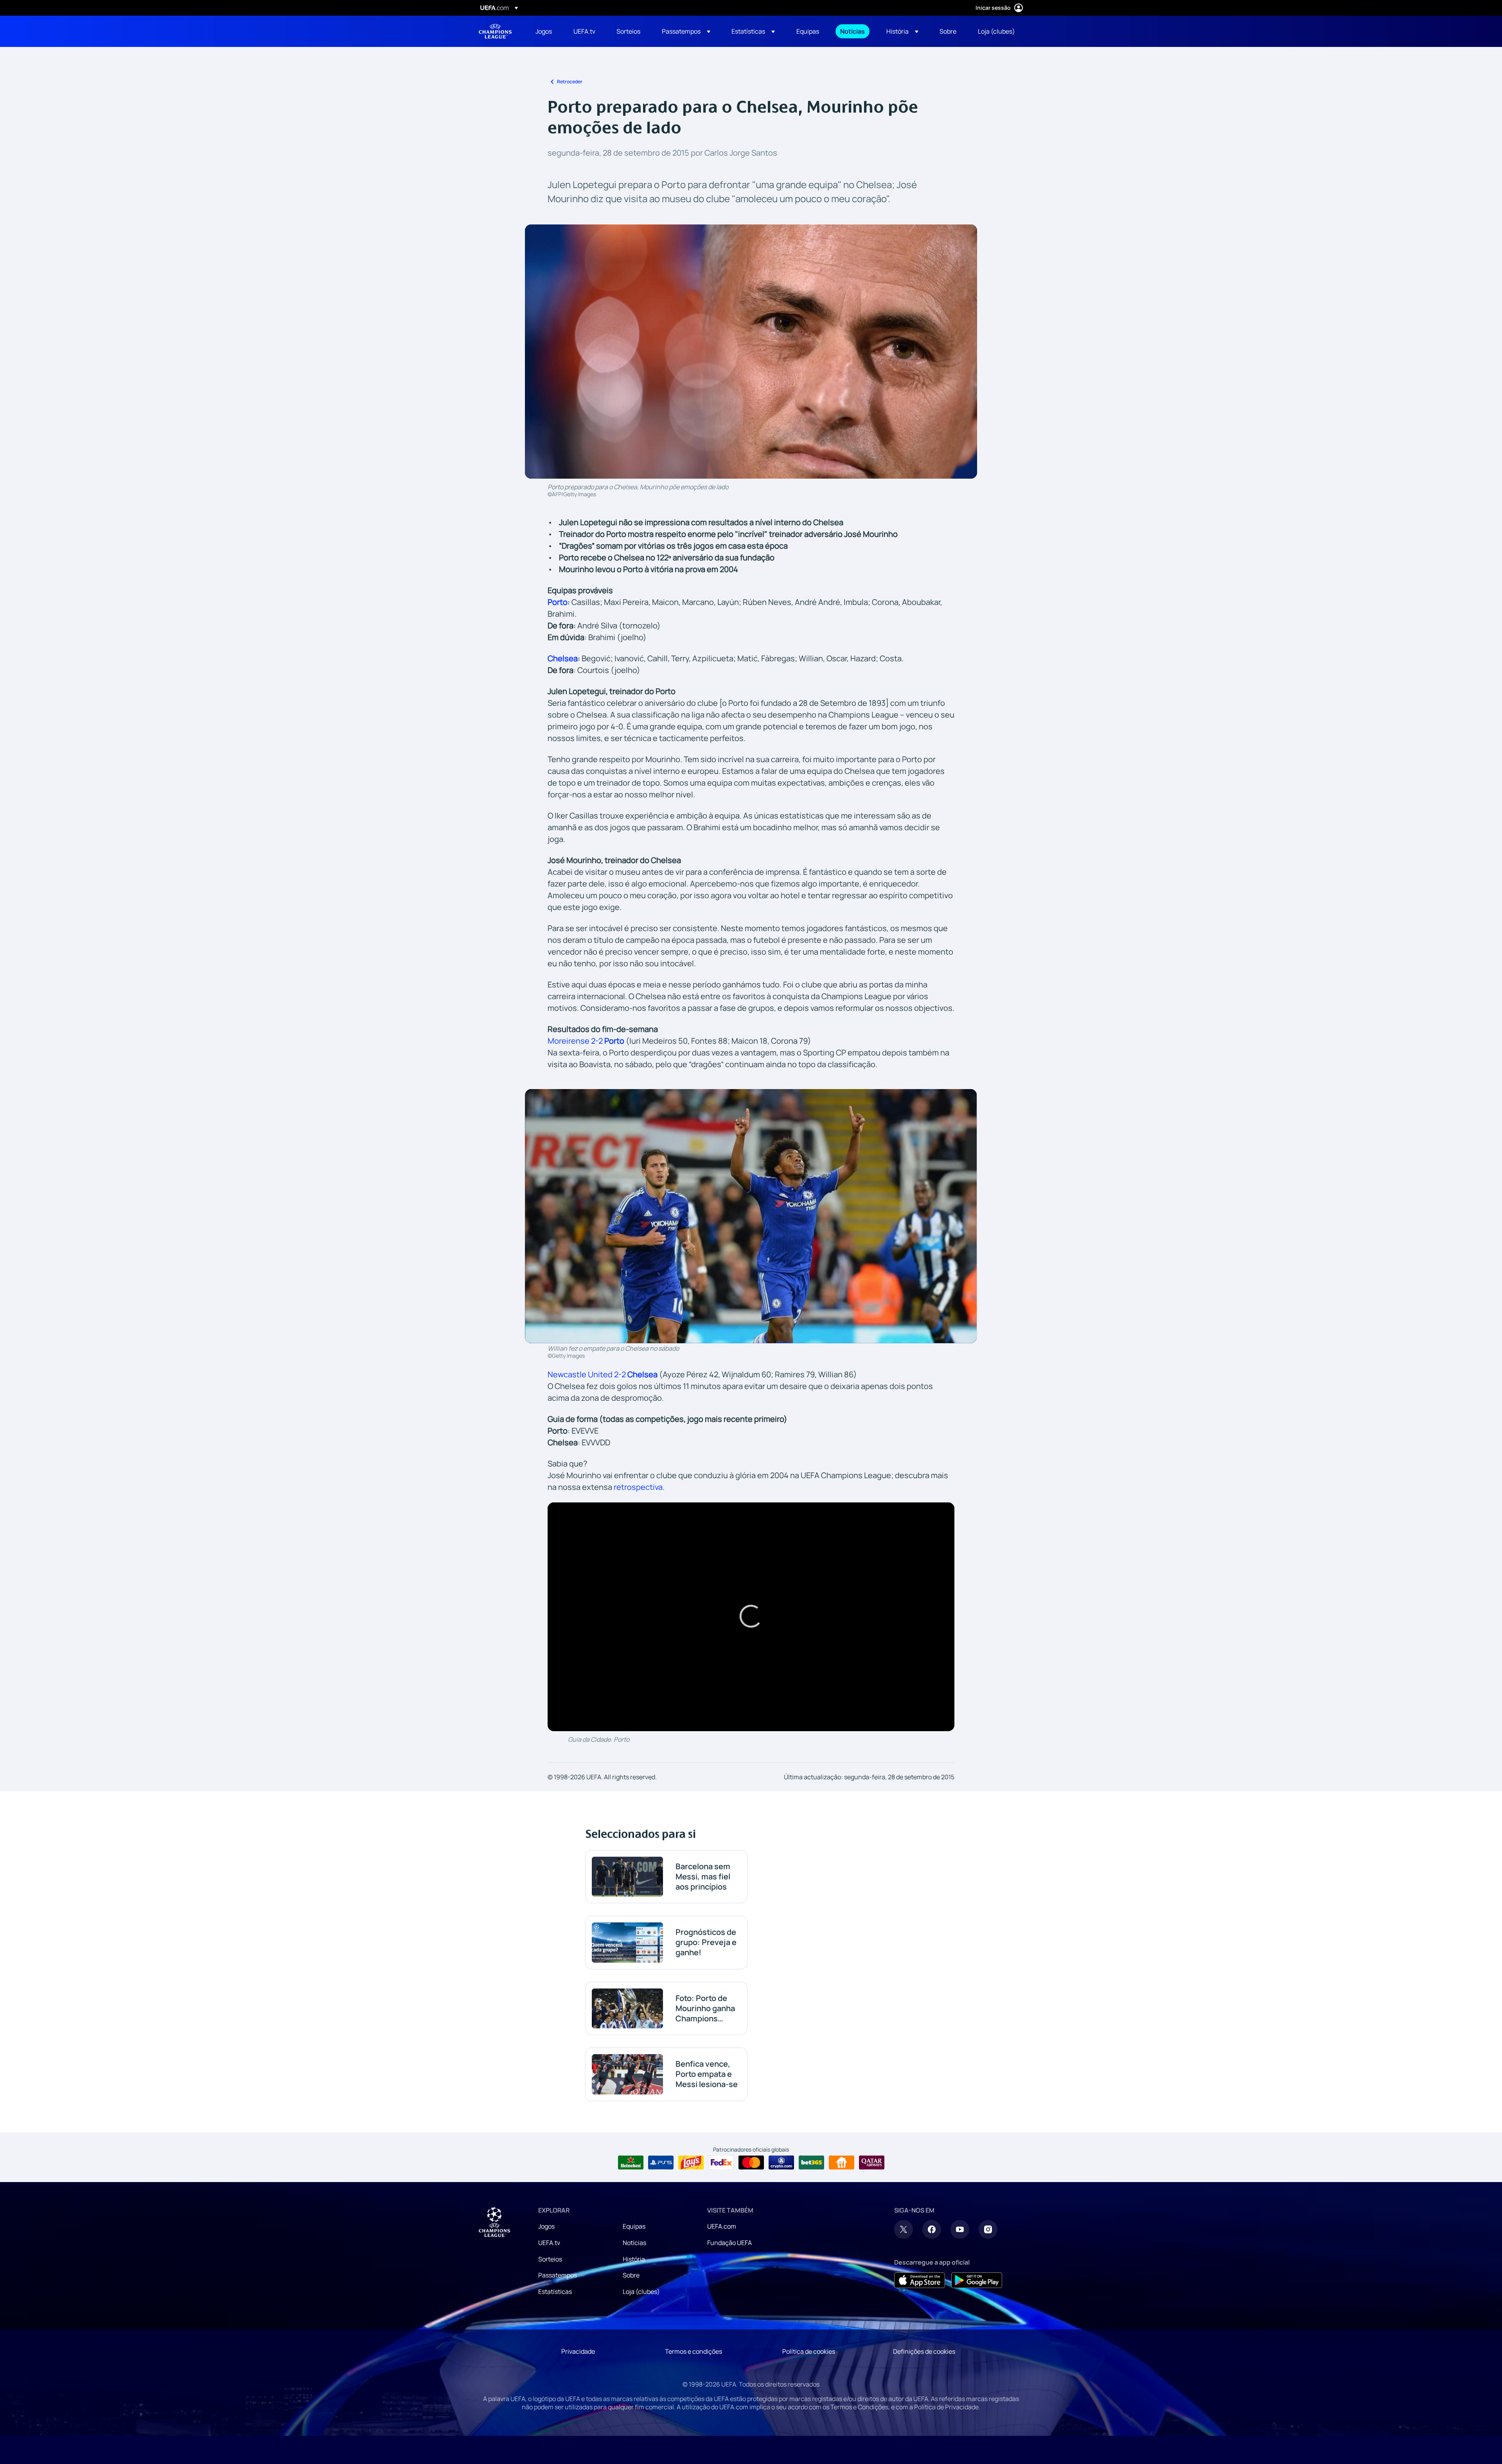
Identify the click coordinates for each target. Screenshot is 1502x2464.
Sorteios (550, 2259)
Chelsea (563, 658)
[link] (544, 31)
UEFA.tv (549, 2243)
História (634, 2259)
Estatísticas (555, 2292)
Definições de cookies (924, 2351)
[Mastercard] (751, 2163)
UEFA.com (722, 2226)
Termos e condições (694, 2351)
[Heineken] (631, 2163)
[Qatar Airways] (872, 2163)
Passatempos (558, 2275)
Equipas (634, 2226)
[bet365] (811, 2163)
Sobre (631, 2275)
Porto (558, 602)
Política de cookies (809, 2351)
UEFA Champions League (495, 31)
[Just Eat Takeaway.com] (842, 2163)
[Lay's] (691, 2163)
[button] (686, 31)
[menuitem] (545, 31)
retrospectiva (638, 1487)
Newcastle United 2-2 (603, 1374)
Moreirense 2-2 (586, 1041)
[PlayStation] (661, 2163)
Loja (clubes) (641, 2292)
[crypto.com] (781, 2163)
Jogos (546, 2226)
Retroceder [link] (570, 82)
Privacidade (578, 2351)
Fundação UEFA (729, 2243)
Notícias (634, 2243)
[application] (751, 1617)
